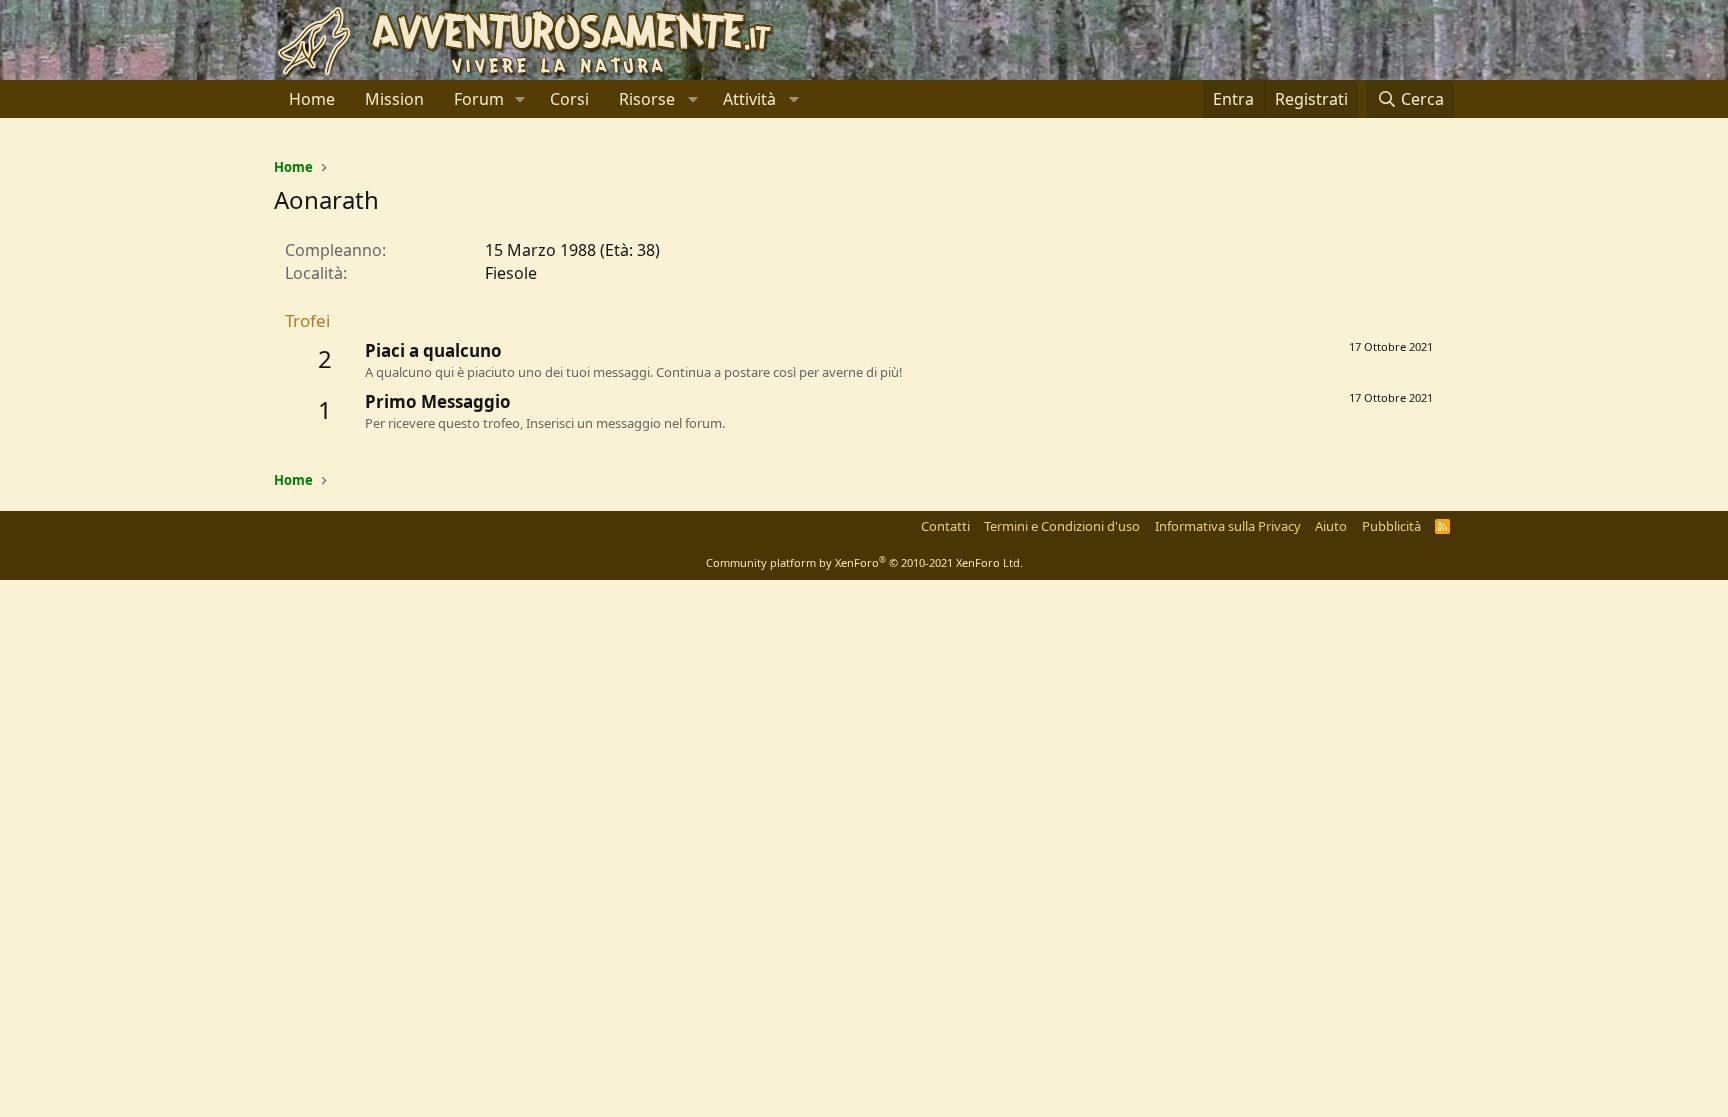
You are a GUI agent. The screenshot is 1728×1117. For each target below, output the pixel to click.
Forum (479, 99)
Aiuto (1331, 526)
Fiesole (511, 273)
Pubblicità (1391, 526)
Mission (394, 99)
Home (312, 99)
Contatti (945, 526)
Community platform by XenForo (864, 562)
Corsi (569, 99)
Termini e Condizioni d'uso (1062, 526)
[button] (520, 99)
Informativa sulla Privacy (1228, 526)
